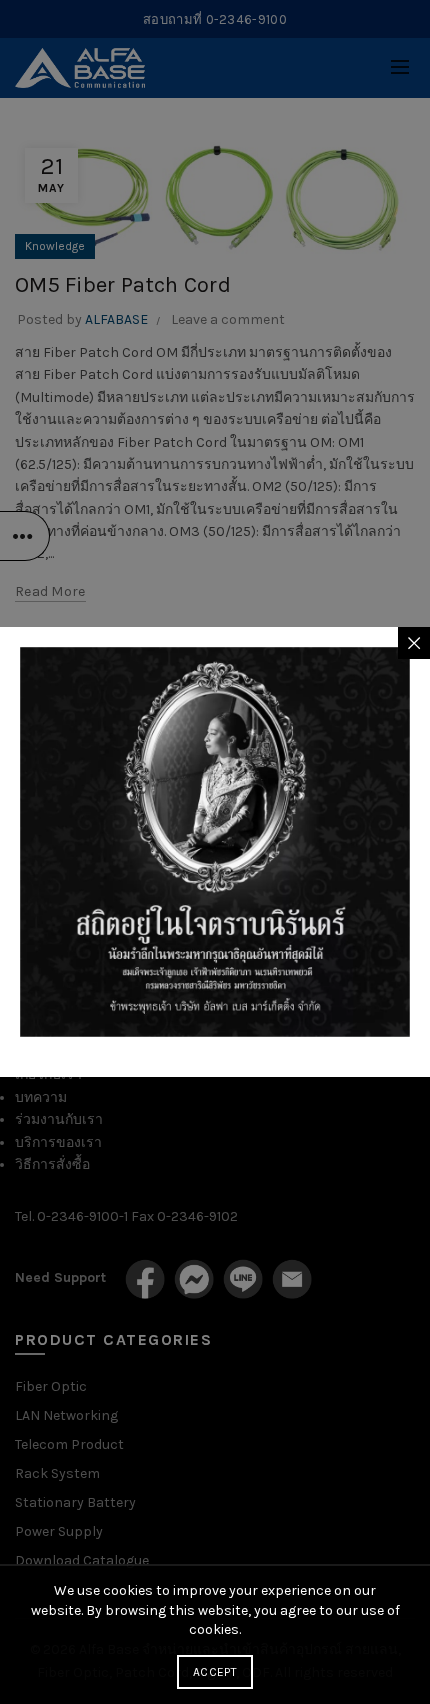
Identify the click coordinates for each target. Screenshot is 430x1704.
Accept (215, 1672)
